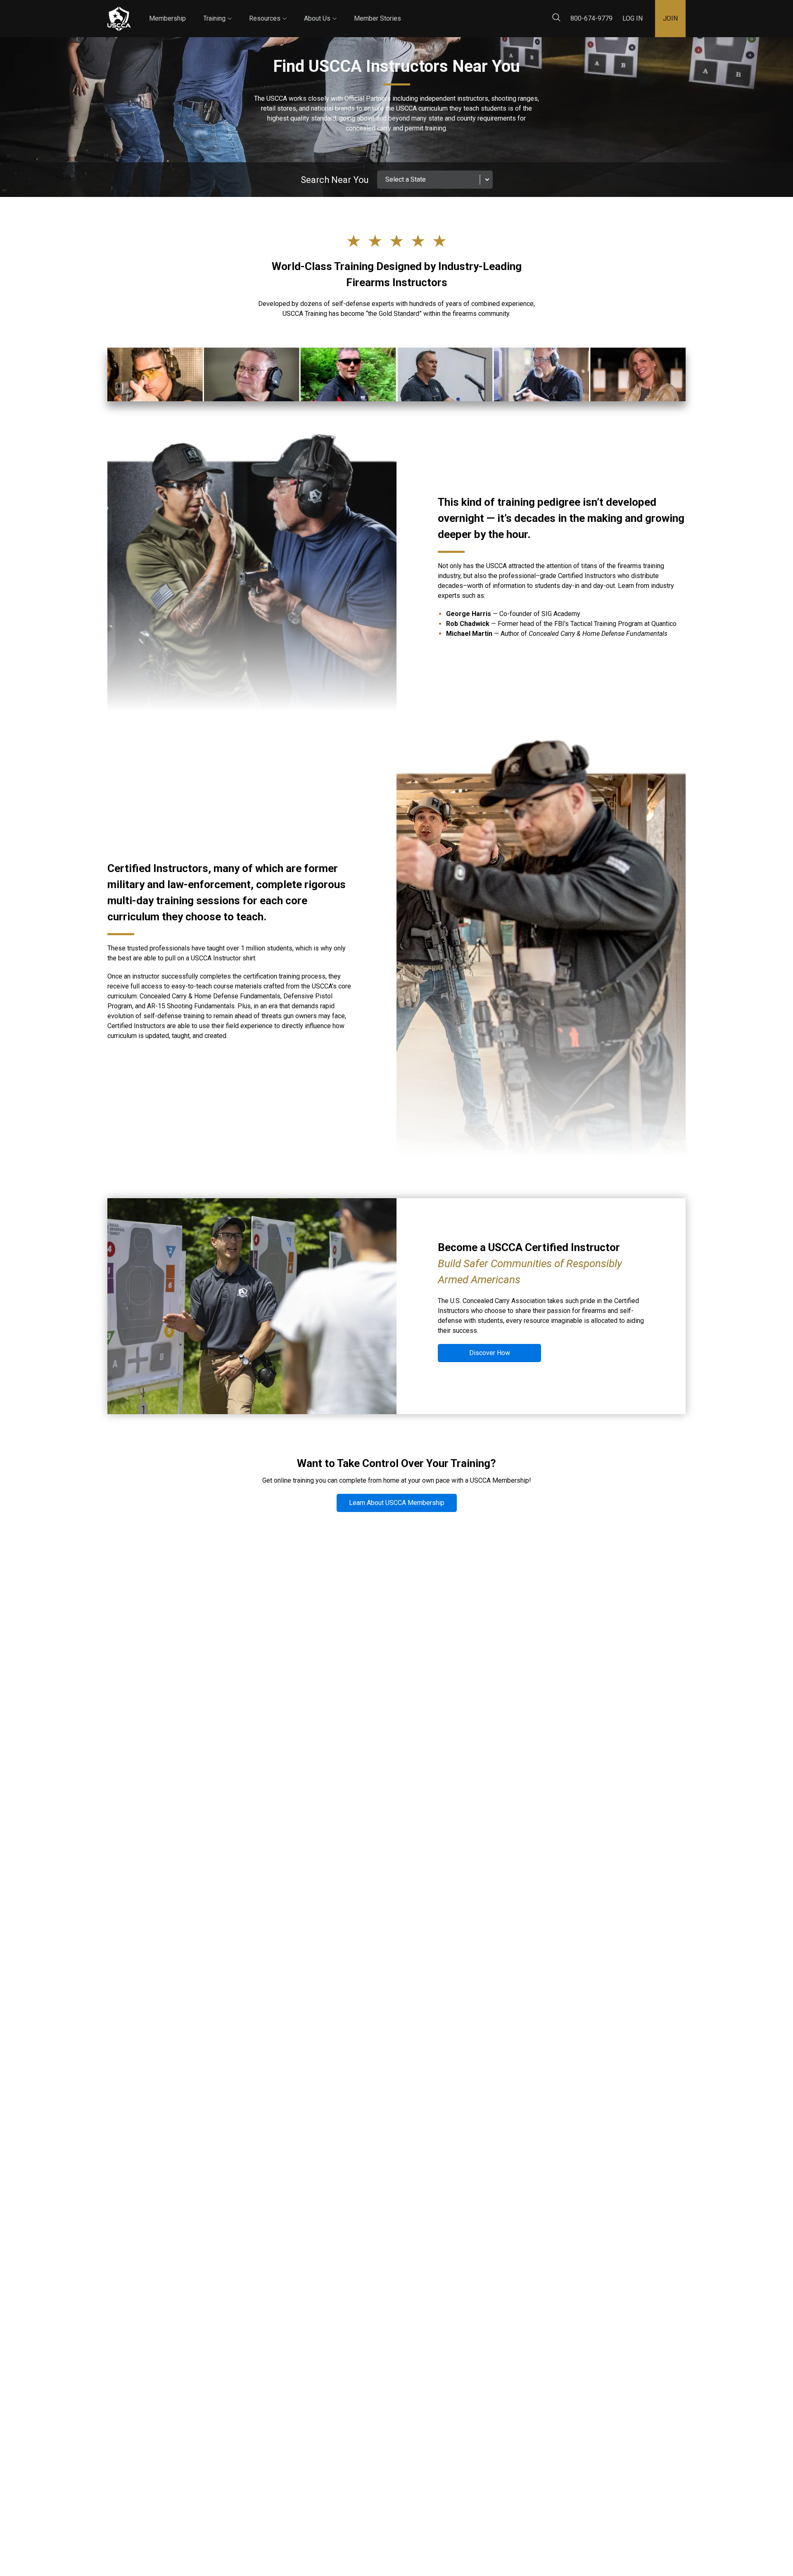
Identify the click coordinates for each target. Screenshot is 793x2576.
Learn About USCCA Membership (397, 1503)
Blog (408, 12)
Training (217, 11)
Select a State (406, 179)
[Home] (119, 19)
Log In (633, 18)
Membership (167, 18)
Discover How (490, 1353)
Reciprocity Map (455, 12)
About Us (320, 11)
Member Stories (378, 18)
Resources (268, 11)
